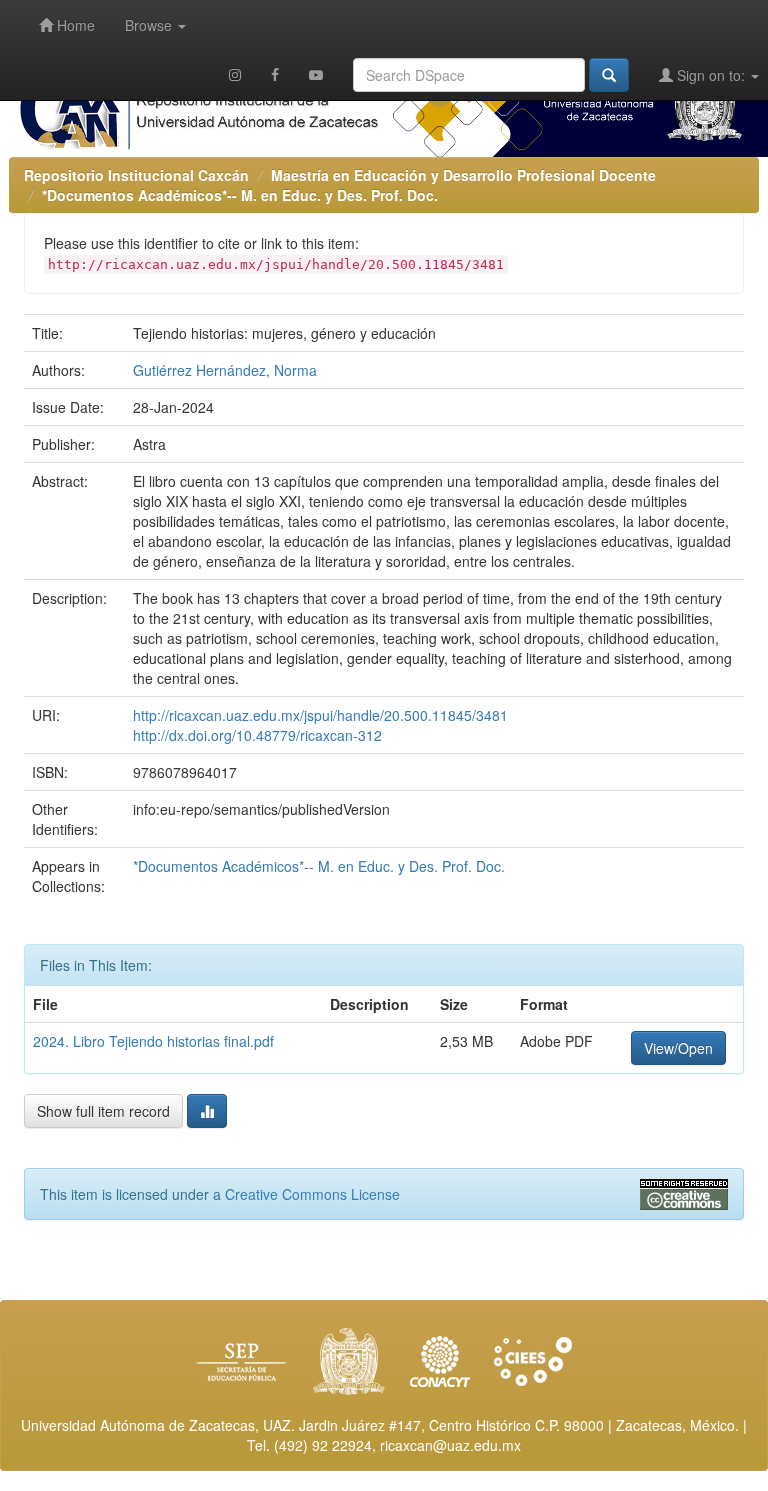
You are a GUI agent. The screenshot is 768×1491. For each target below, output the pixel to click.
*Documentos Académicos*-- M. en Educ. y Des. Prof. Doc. (240, 195)
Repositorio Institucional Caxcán (136, 175)
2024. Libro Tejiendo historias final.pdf (153, 1041)
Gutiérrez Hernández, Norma (225, 370)
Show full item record (103, 1111)
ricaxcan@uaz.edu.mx (450, 1445)
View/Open (678, 1048)
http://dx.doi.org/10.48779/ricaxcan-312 (257, 735)
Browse (150, 25)
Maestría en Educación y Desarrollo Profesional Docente (463, 175)
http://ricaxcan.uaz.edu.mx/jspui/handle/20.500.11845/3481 (320, 715)
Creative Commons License (312, 1194)
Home (74, 25)
